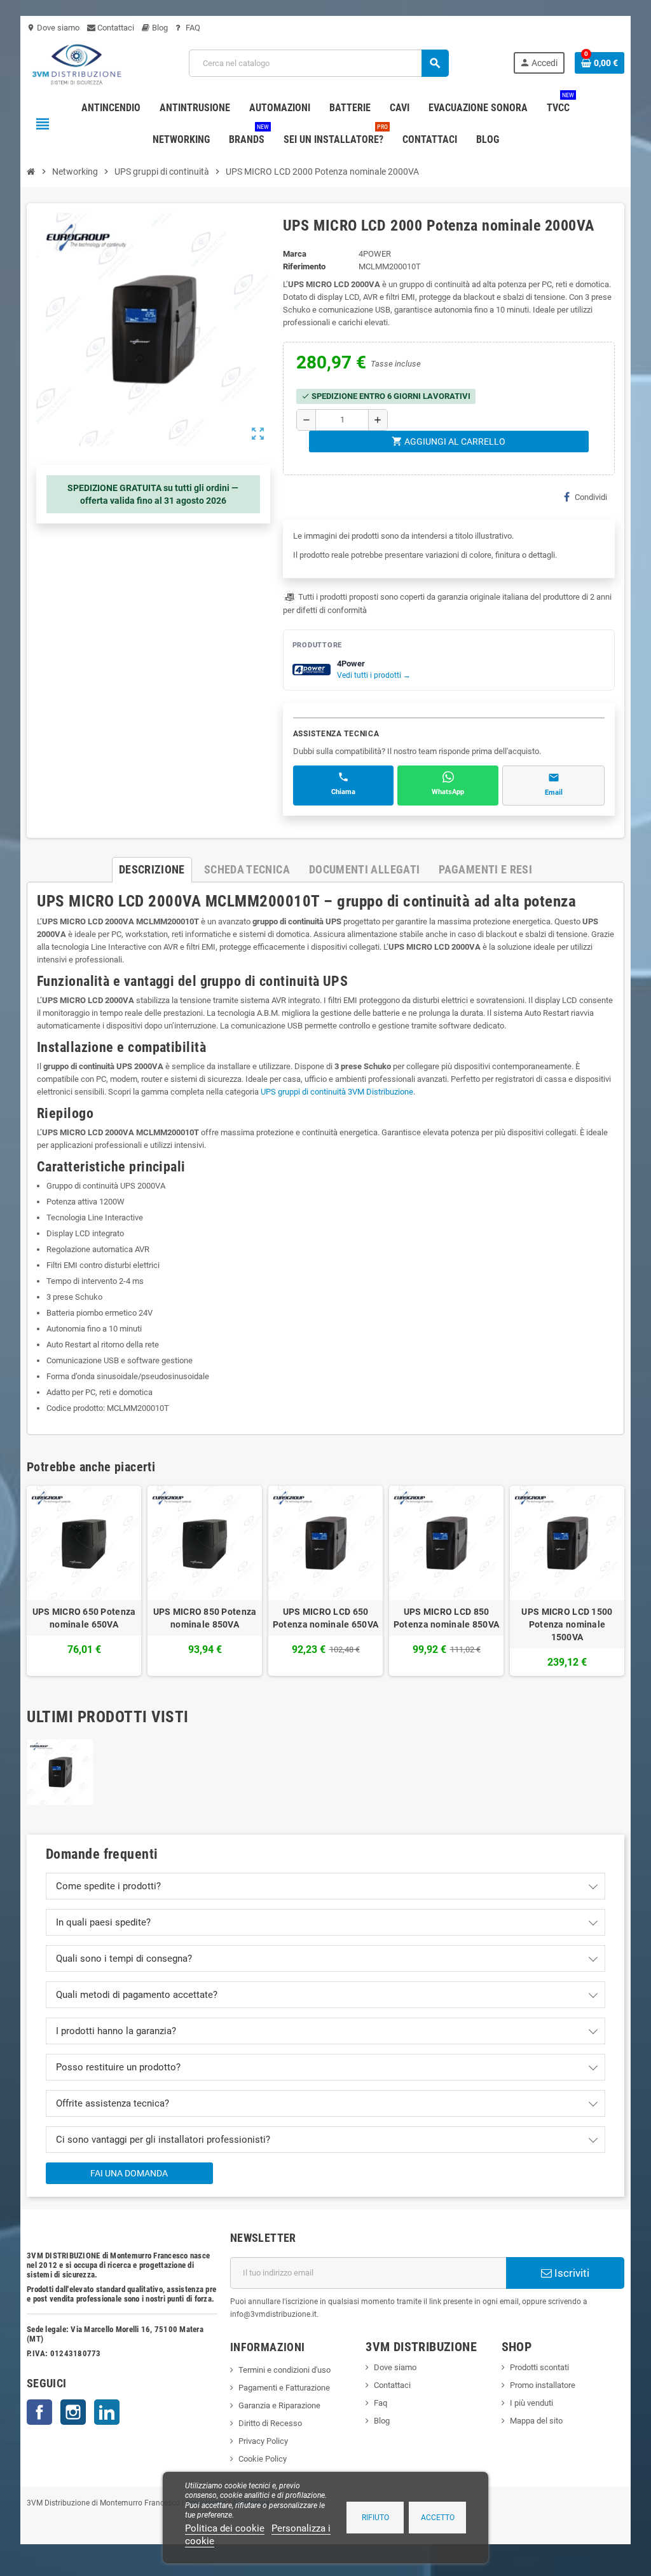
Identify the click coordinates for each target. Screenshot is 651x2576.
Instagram (73, 2412)
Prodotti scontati (539, 2367)
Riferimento (304, 266)
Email (554, 792)
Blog (159, 28)
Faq (380, 2403)
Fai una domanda (129, 2173)
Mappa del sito (536, 2421)
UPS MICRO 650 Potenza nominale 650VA (84, 1618)
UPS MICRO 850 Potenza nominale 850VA (205, 1618)
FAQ (192, 28)
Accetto (438, 2518)
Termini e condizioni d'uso (284, 2370)
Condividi (591, 497)
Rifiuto (375, 2518)
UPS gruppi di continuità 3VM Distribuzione (337, 1092)
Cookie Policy (263, 2459)
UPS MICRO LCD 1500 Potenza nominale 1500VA (567, 1624)
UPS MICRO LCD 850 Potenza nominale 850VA (446, 1618)
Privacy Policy (263, 2441)
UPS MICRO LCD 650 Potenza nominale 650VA (325, 1618)
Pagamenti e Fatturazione (284, 2388)
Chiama (343, 792)
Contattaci (115, 28)
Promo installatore (543, 2385)
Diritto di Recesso (270, 2423)
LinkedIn (107, 2412)
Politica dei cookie (225, 2528)
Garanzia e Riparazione (279, 2405)
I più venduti (531, 2403)
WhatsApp (448, 792)
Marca (295, 254)
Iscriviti (571, 2273)
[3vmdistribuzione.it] (75, 63)
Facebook (39, 2412)
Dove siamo (53, 28)
